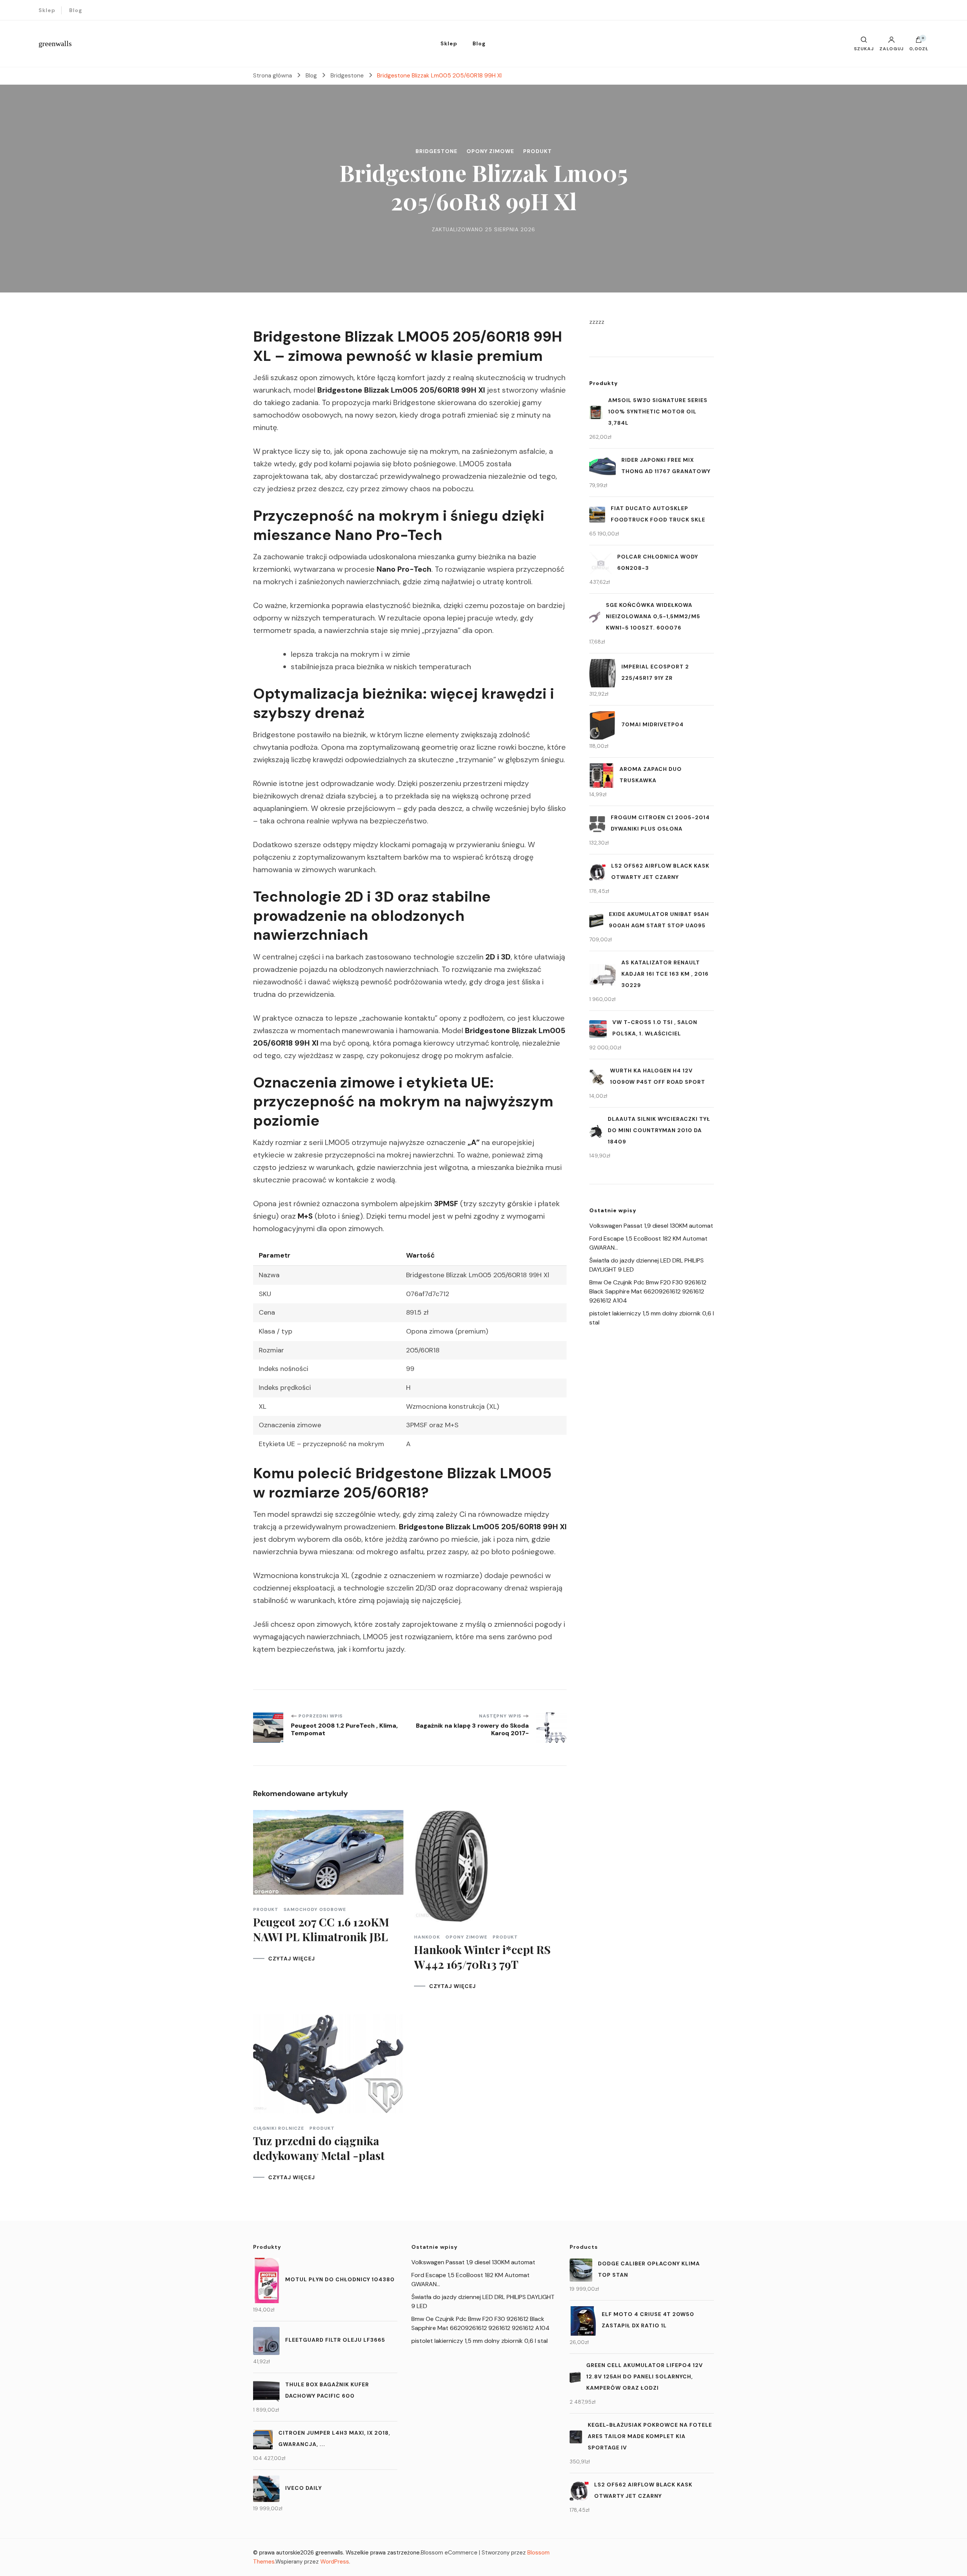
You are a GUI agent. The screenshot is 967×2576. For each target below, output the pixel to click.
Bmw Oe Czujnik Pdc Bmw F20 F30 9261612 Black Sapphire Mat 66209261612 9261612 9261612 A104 (648, 1291)
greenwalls (55, 43)
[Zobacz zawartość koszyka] (919, 42)
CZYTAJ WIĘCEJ (292, 1959)
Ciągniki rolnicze (279, 2128)
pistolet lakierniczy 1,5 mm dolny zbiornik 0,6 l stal (480, 2341)
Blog (76, 10)
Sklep (47, 10)
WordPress (335, 2562)
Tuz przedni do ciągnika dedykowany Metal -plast (319, 2148)
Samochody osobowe (315, 1909)
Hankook (427, 1937)
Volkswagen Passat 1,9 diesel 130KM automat (651, 1226)
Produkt (538, 151)
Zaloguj (891, 48)
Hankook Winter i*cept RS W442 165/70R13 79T (482, 1957)
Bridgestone (436, 151)
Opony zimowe (490, 151)
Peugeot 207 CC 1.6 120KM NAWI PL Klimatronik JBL (321, 1929)
